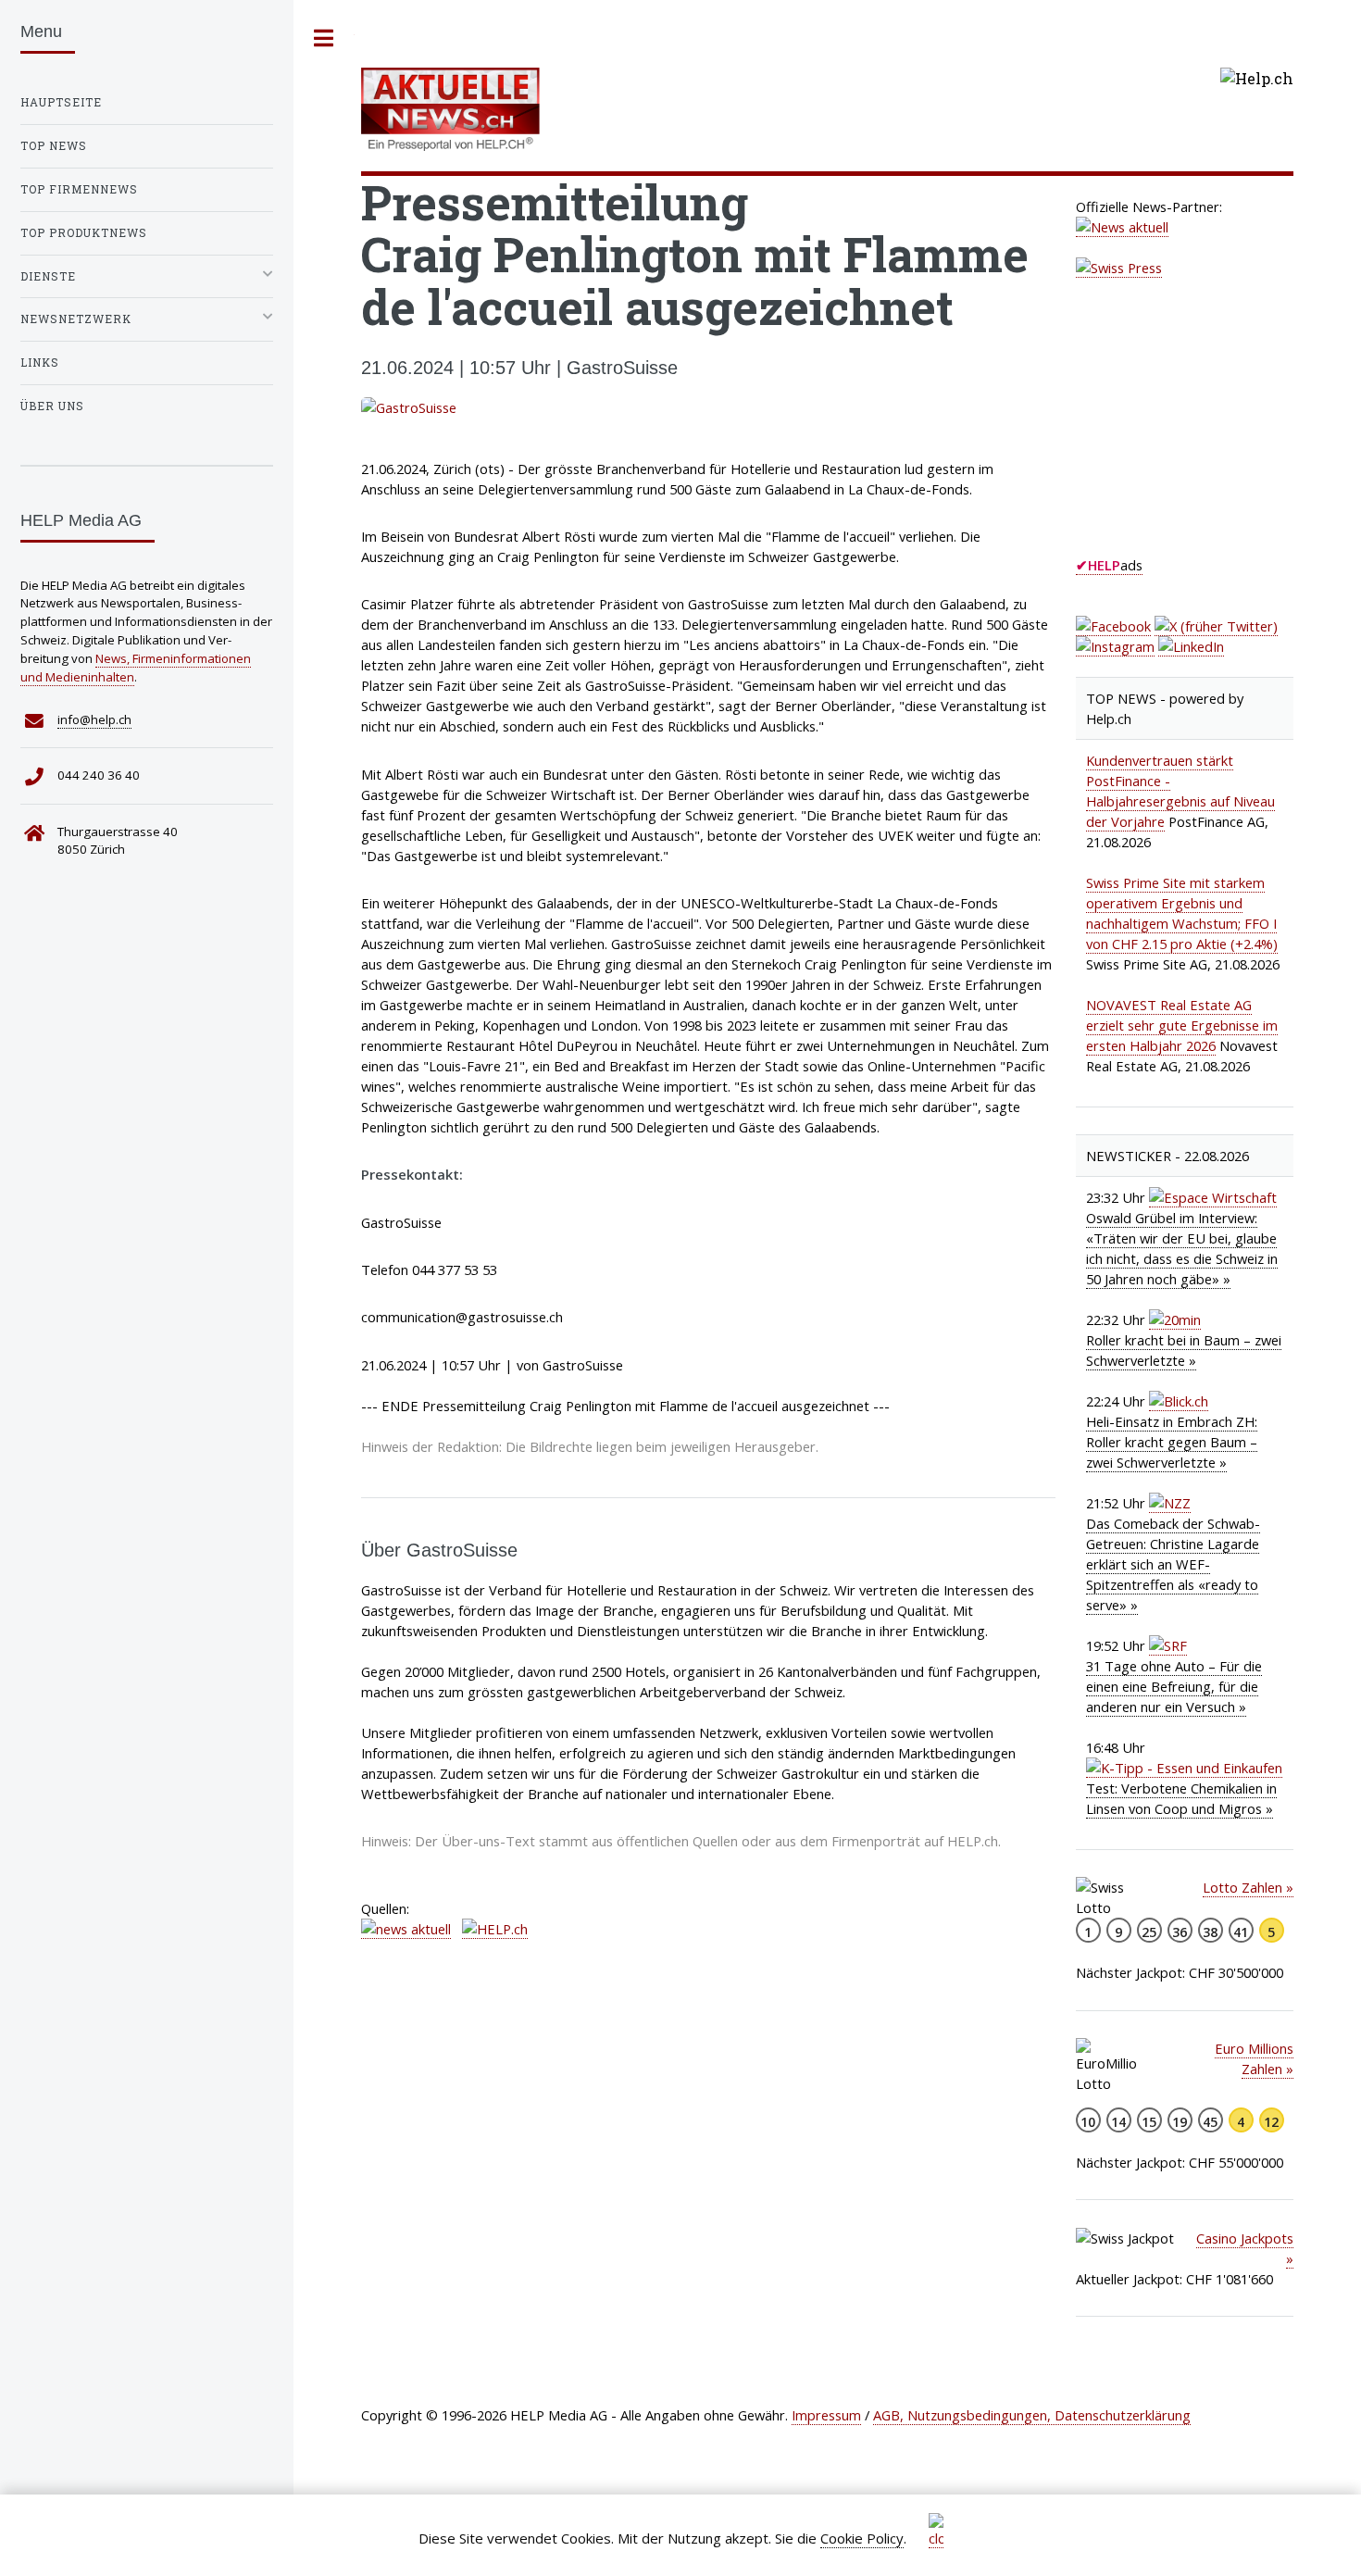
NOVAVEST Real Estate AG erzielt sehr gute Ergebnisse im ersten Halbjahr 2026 (1182, 1025)
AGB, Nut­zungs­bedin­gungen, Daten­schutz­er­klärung (1032, 2415)
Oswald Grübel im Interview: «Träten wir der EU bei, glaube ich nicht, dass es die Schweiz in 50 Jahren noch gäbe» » (1182, 1248)
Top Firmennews (79, 189)
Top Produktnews (84, 233)
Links (40, 363)
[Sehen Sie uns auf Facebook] (1113, 626)
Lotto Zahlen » (1248, 1887)
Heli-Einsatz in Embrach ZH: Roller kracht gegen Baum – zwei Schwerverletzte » (1172, 1442)
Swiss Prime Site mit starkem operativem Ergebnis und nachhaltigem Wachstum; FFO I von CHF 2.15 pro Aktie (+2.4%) (1182, 913)
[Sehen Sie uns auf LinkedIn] (1191, 647)
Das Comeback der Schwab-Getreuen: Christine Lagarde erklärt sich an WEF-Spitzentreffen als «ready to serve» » (1173, 1564)
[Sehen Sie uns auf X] (1216, 626)
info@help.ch (94, 719)
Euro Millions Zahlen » (1254, 2058)
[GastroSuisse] (708, 407)
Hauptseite (61, 102)
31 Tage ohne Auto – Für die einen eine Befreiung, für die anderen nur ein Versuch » (1174, 1686)
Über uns (52, 406)
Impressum (826, 2415)
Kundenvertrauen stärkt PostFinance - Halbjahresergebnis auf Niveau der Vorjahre (1180, 791)
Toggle (324, 38)
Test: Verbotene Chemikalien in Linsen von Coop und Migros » (1181, 1798)
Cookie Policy (862, 2538)
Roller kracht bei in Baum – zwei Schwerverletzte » (1184, 1350)
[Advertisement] (1215, 434)
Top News (54, 146)
